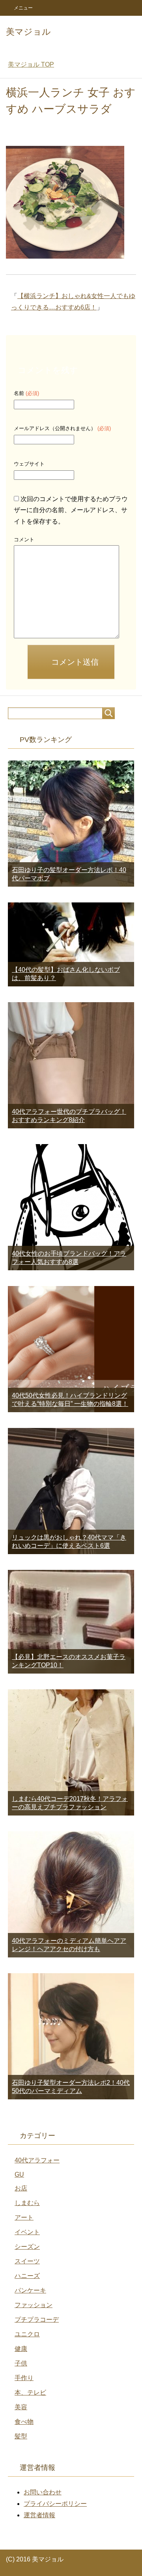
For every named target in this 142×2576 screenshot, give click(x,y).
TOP (31, 64)
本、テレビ (30, 2392)
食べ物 (24, 2422)
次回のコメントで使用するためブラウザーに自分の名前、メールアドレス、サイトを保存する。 (71, 510)
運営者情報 (39, 2515)
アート (24, 2217)
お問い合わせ (43, 2492)
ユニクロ (27, 2334)
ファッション (34, 2305)
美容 (21, 2407)
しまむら (27, 2203)
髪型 (21, 2436)
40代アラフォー (37, 2160)
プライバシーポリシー (55, 2504)
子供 (21, 2363)
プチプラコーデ (37, 2320)
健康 (21, 2349)
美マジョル (28, 32)
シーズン (27, 2247)
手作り (24, 2378)
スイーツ (27, 2261)
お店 (21, 2188)
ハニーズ (27, 2276)
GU (19, 2174)
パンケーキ (30, 2290)
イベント (27, 2232)
